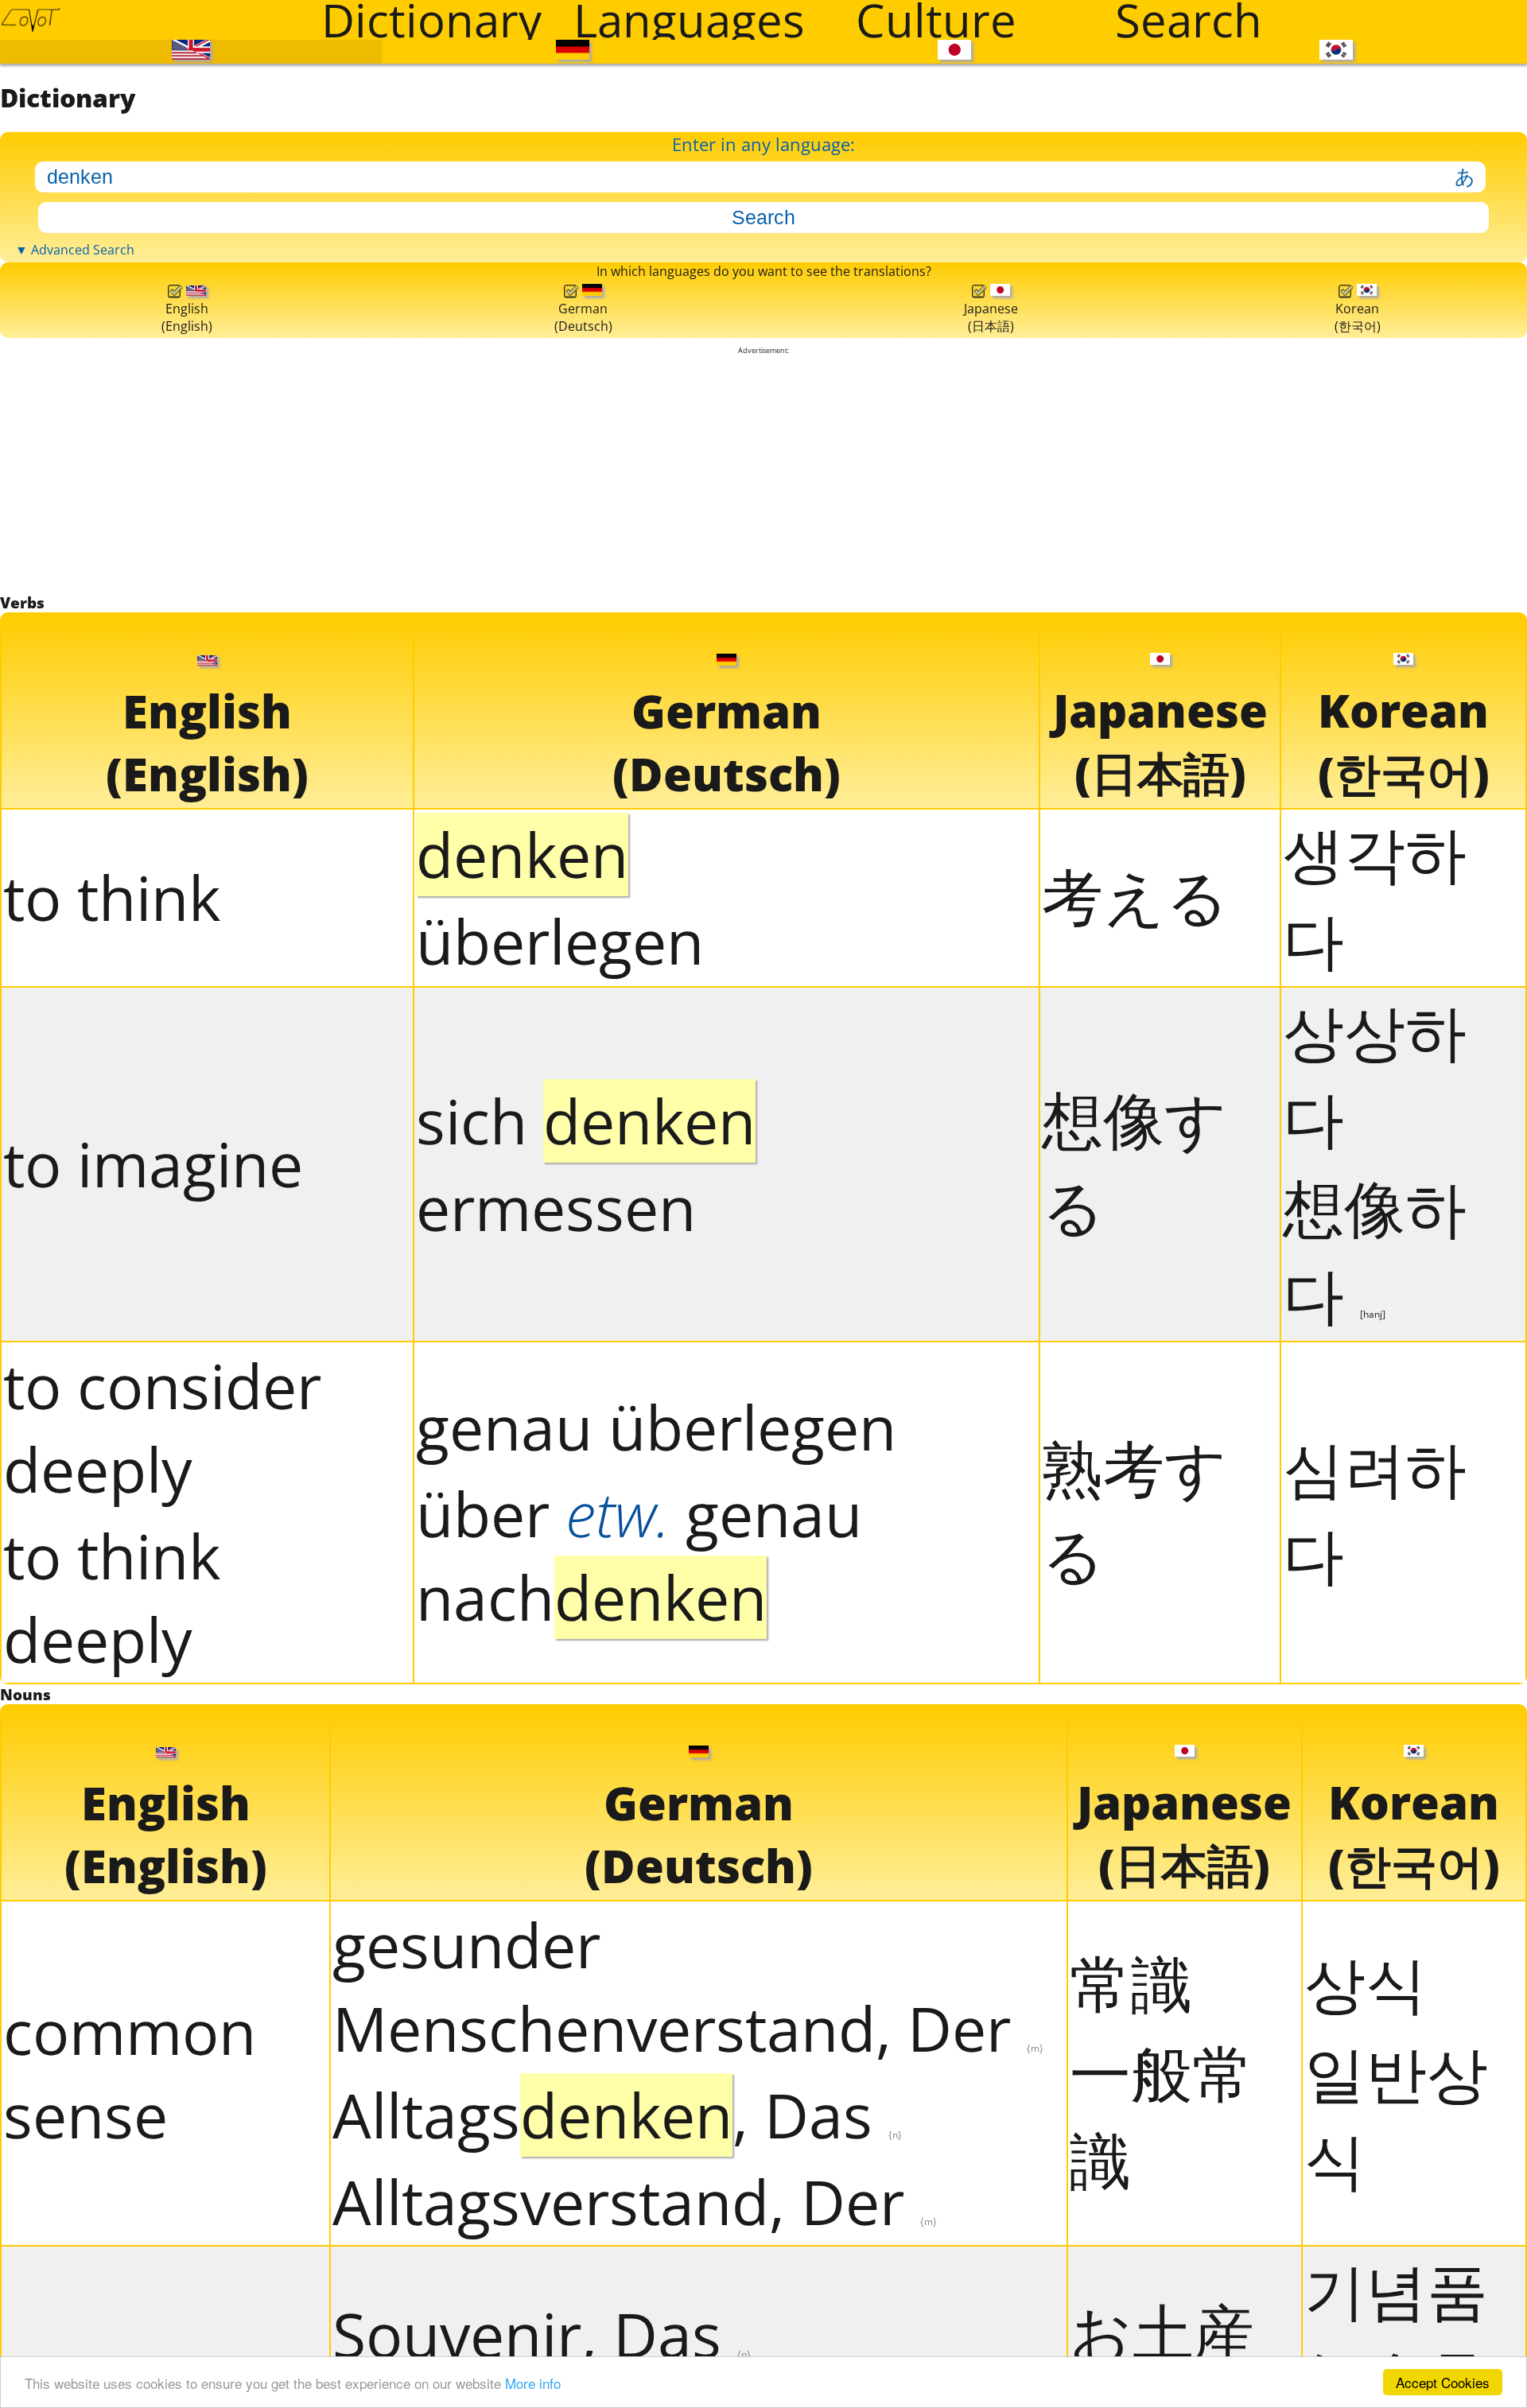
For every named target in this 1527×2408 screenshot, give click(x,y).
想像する (1135, 1843)
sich (586, 1801)
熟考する (1135, 2191)
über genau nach (639, 2236)
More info (533, 2383)
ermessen (556, 1888)
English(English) (185, 876)
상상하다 (1375, 1754)
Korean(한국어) (1356, 875)
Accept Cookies (1443, 2382)
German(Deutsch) (579, 876)
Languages (689, 20)
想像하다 (1375, 1931)
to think (112, 1578)
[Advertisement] (763, 1089)
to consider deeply (162, 2107)
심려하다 (1375, 2191)
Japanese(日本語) (987, 875)
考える (1135, 1577)
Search (1189, 20)
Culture (936, 20)
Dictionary (431, 20)
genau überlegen (656, 2108)
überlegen (560, 1621)
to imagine (153, 1845)
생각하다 (1375, 1576)
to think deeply (112, 2278)
